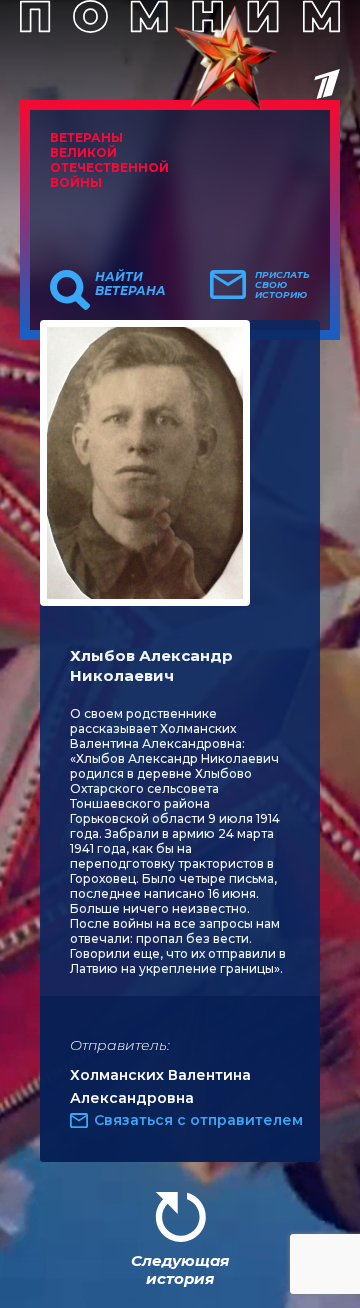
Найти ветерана (130, 284)
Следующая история (180, 1269)
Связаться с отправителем (198, 1120)
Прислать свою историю (282, 285)
